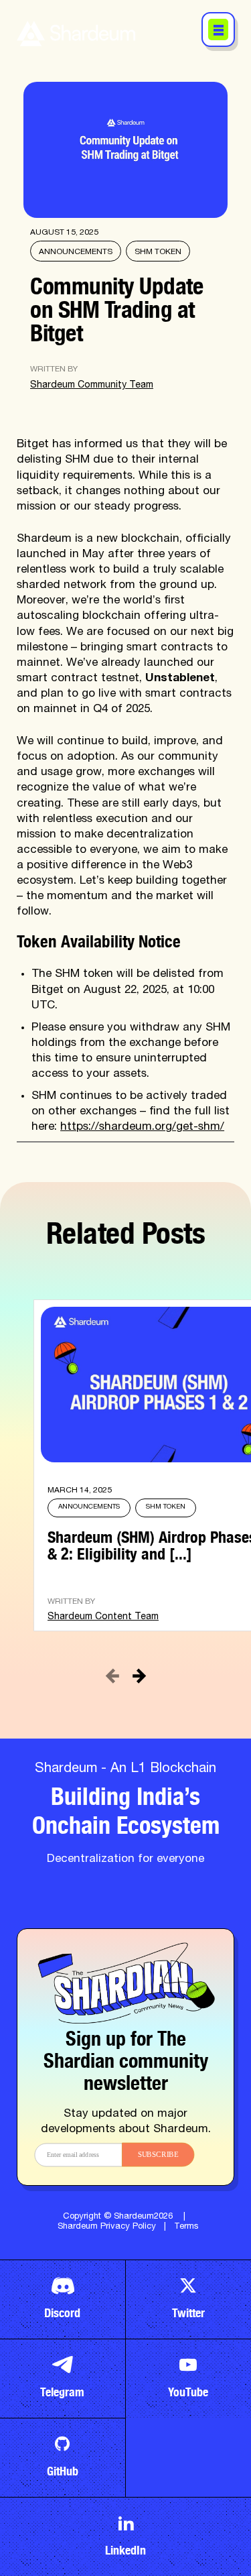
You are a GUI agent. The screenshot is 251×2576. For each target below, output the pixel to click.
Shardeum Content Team (103, 1617)
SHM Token (158, 252)
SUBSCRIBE (158, 2155)
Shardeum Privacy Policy (107, 2227)
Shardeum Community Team (92, 386)
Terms (186, 2227)
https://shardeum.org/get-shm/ (142, 1127)
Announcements (76, 252)
